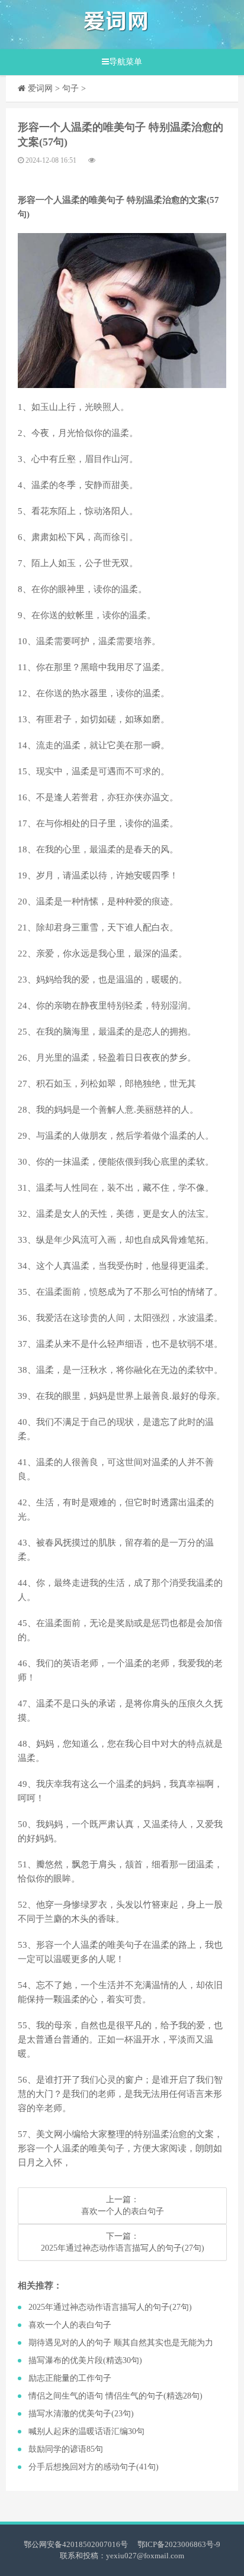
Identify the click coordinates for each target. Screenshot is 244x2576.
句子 (70, 88)
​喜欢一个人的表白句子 (123, 2211)
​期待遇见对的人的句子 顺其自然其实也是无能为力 (121, 2343)
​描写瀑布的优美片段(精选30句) (85, 2360)
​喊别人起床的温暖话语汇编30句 (86, 2431)
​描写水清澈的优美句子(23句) (81, 2414)
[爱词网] (116, 25)
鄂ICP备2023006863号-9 (179, 2544)
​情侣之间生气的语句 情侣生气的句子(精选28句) (115, 2396)
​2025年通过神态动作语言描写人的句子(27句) (123, 2248)
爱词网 (40, 88)
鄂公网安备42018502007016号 (76, 2544)
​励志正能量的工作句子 (70, 2378)
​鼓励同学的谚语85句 (66, 2449)
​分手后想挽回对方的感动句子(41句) (94, 2467)
